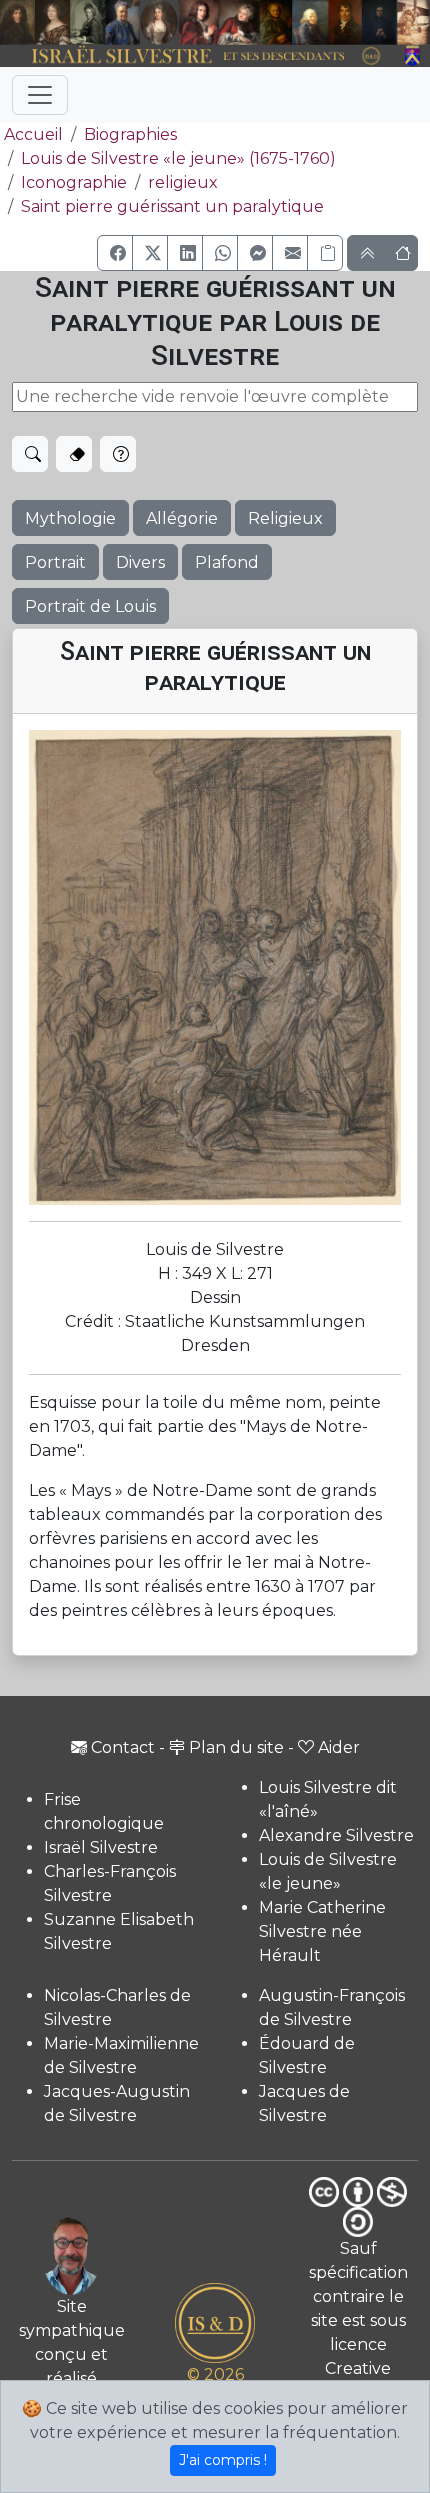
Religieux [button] (285, 518)
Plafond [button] (227, 562)
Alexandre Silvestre (336, 1835)
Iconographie (74, 182)
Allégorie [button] (182, 518)
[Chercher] (30, 454)
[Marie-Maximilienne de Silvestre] (276, 22)
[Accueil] (198, 56)
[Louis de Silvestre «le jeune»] (122, 22)
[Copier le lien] (325, 253)
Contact (123, 1747)
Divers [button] (140, 562)
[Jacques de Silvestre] (413, 22)
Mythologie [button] (70, 518)
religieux (183, 182)
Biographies (130, 134)
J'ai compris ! (223, 2460)
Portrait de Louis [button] (90, 606)
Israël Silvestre (101, 1847)
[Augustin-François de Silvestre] (345, 22)
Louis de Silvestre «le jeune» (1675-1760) (178, 158)
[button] (115, 253)
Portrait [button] (55, 562)
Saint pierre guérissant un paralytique (172, 206)
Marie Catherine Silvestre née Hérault (322, 1931)
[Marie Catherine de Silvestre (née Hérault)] (158, 22)
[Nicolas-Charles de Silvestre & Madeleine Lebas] (219, 22)
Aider (339, 1747)
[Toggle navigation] (40, 95)
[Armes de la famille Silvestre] (413, 56)
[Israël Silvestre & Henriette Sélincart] (35, 23)
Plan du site (236, 1747)
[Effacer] (74, 454)
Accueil (33, 134)
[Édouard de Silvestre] (379, 22)
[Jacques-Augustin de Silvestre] (310, 22)
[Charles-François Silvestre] (87, 22)
